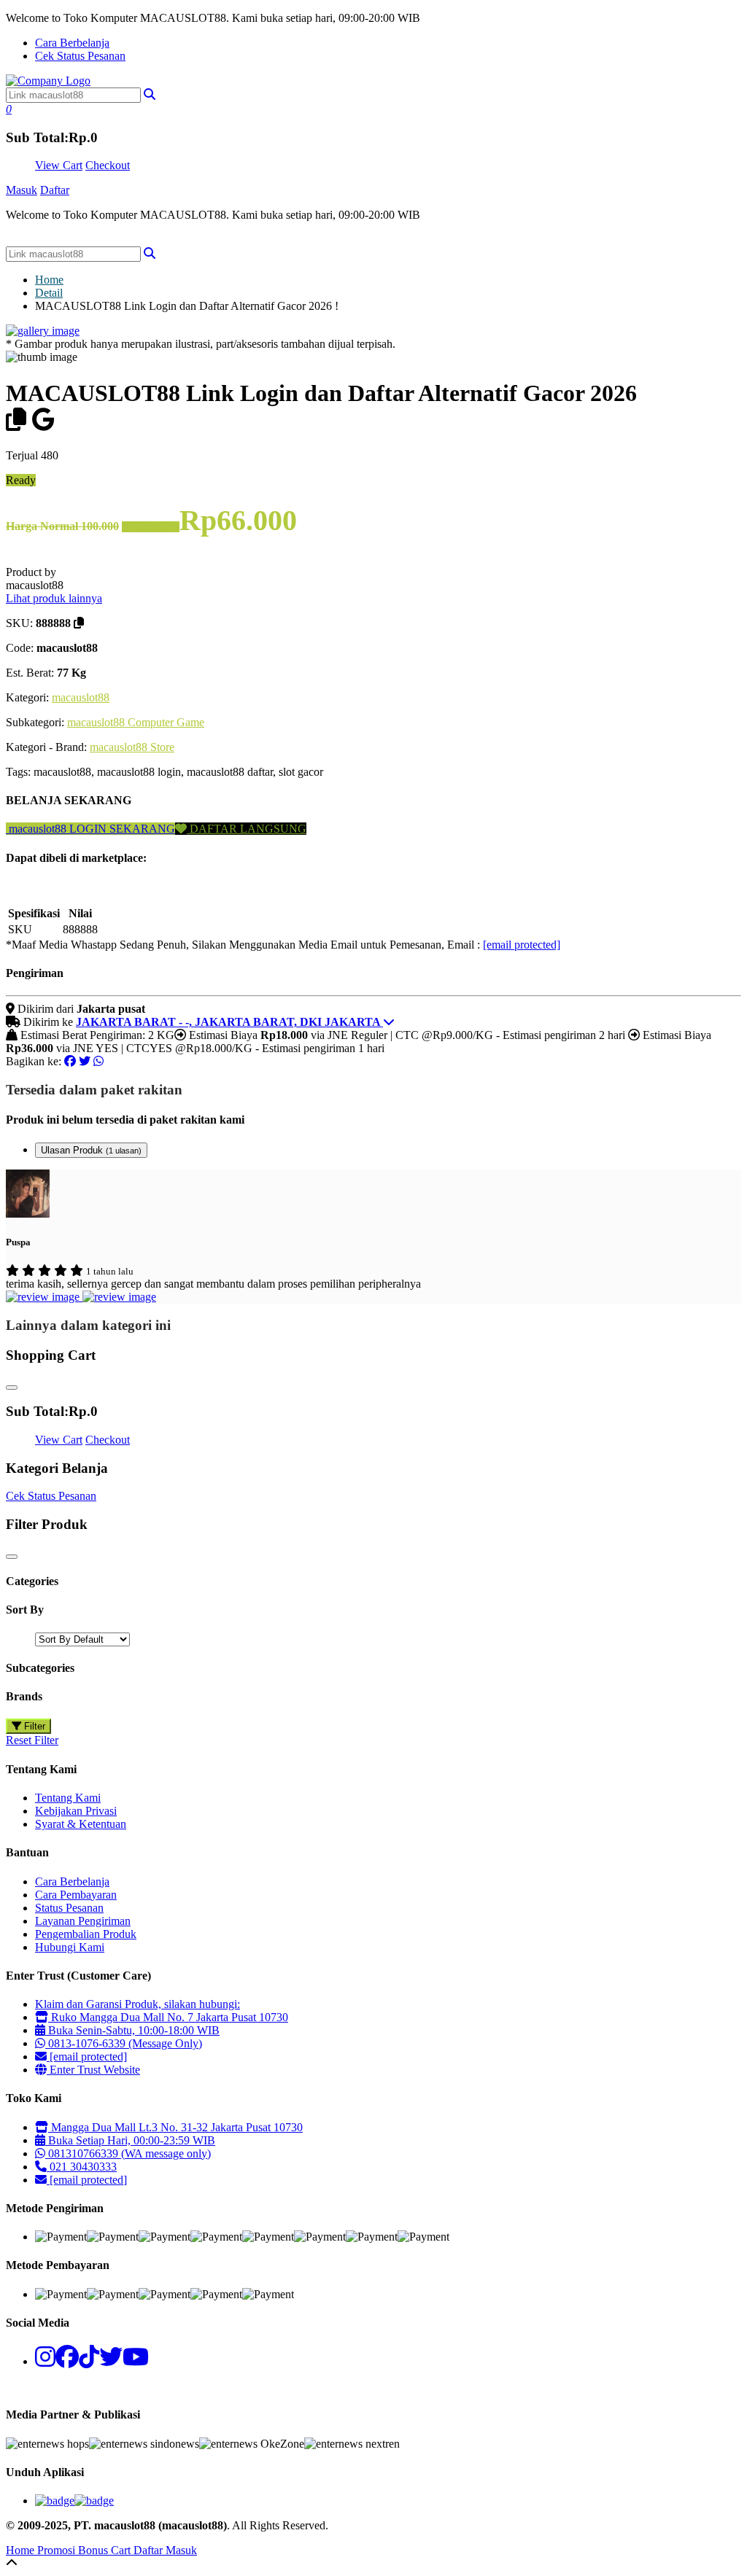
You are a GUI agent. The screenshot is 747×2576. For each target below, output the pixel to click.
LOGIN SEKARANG (121, 829)
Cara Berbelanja (72, 43)
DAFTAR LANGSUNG (247, 829)
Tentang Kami (68, 1798)
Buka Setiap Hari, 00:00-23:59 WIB (130, 2140)
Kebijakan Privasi (76, 1811)
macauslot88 (81, 697)
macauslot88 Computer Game (136, 722)
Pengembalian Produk (86, 1934)
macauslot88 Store (132, 747)
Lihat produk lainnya (54, 598)
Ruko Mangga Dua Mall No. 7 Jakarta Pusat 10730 (168, 2017)
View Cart (59, 165)
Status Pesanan (69, 1908)
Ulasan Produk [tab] (91, 1150)
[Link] (48, 81)
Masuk (22, 190)
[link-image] (43, 331)
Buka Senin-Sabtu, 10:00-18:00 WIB (132, 2030)
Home (49, 280)
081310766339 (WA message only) (128, 2153)
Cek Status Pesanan (80, 56)
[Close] (12, 1388)
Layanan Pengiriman (83, 1921)
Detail (49, 293)
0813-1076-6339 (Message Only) (124, 2043)
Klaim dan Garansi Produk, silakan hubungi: (138, 2004)
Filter (33, 1726)
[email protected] (522, 945)
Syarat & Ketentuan (81, 1824)
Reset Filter (32, 1740)
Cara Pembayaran (76, 1895)
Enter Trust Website (93, 2070)
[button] (150, 94)
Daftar (55, 190)
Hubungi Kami (70, 1947)
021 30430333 (82, 2167)
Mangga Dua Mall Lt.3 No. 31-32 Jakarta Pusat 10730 (175, 2127)
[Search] (150, 253)
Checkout (108, 165)
